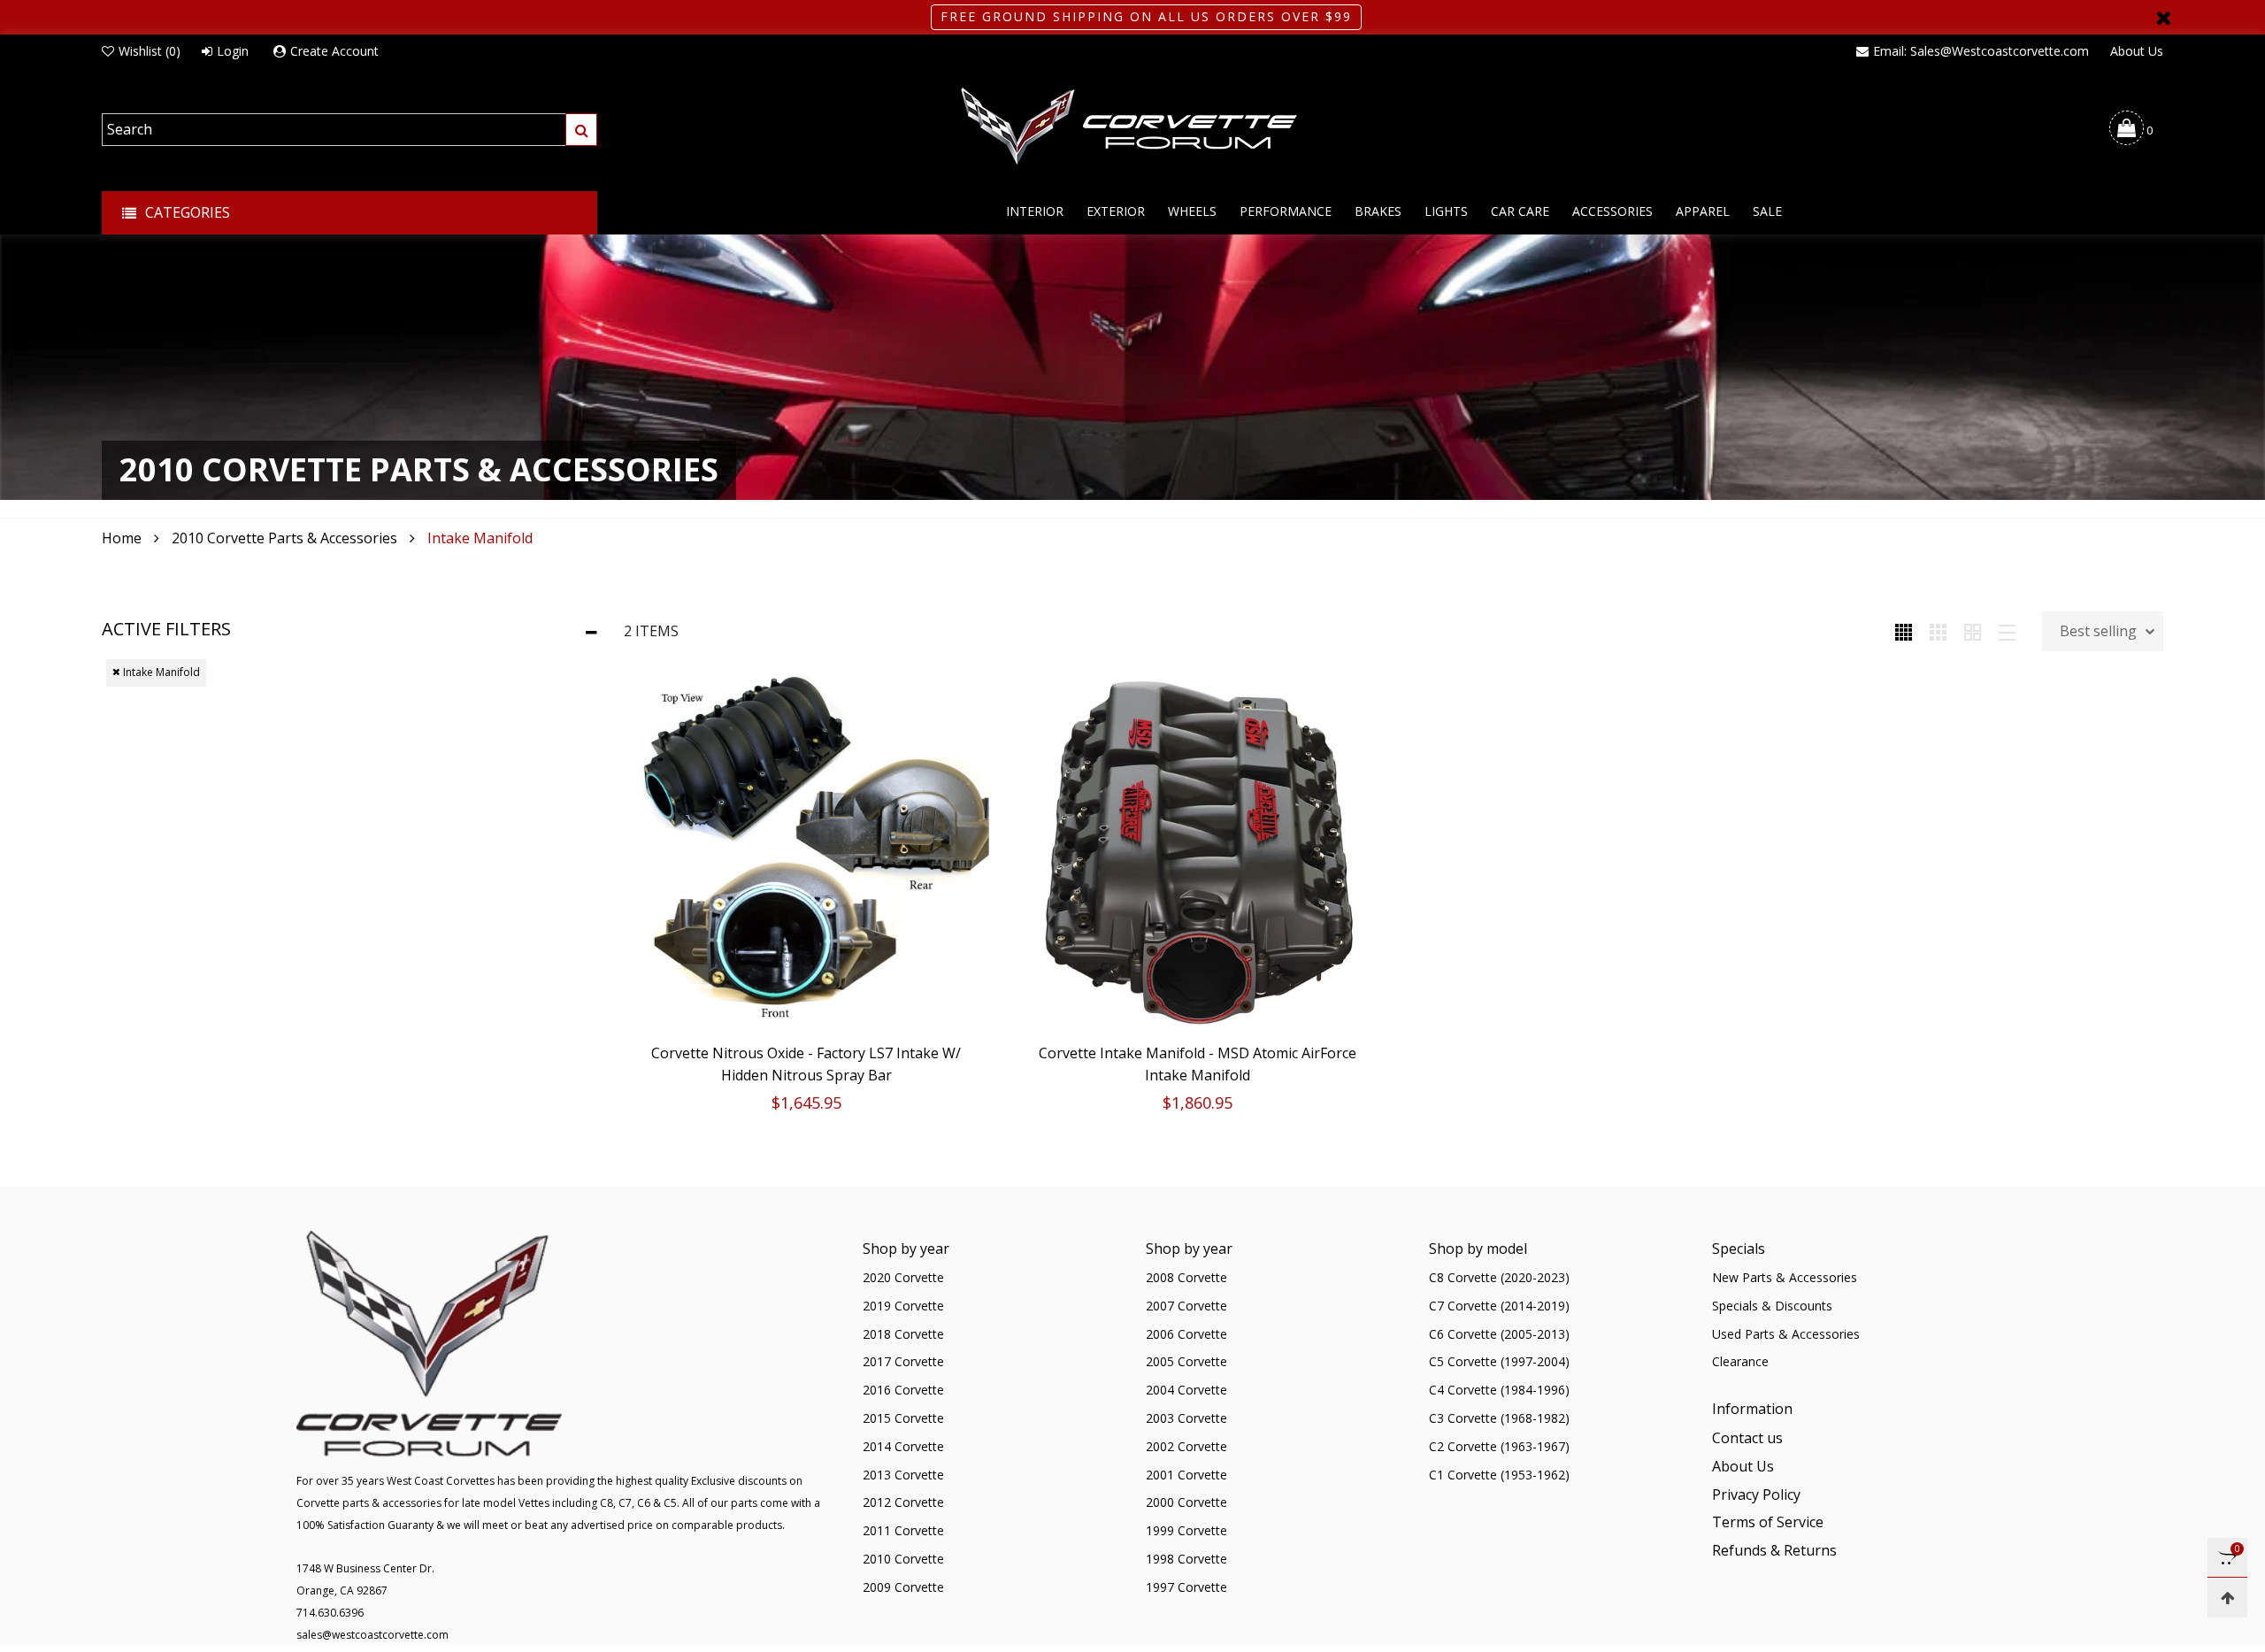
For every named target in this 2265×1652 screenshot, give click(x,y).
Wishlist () (150, 51)
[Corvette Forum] (1132, 127)
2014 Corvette (903, 1446)
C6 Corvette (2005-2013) (1499, 1334)
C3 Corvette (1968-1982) (1499, 1418)
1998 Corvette (1186, 1559)
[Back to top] (2227, 1598)
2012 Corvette (903, 1502)
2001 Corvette (1186, 1475)
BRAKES (1378, 211)
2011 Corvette (903, 1530)
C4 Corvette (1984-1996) (1499, 1390)
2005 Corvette (1186, 1361)
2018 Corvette (903, 1334)
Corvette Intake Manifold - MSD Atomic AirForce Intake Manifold (1198, 1064)
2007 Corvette (1186, 1306)
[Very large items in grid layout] (1973, 631)
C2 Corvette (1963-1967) (1499, 1446)
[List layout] (2007, 631)
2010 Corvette (903, 1559)
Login (233, 51)
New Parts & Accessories (1785, 1277)
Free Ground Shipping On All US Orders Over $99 (1146, 16)
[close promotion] (2163, 17)
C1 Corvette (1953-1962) (1499, 1475)
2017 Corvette (903, 1361)
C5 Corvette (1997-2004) (1499, 1361)
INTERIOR (1035, 211)
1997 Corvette (1186, 1587)
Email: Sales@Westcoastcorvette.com (1981, 51)
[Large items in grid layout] (1938, 631)
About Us (2137, 51)
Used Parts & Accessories (1786, 1334)
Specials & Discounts (1772, 1306)
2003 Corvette (1186, 1418)
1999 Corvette (1186, 1530)
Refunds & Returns (1774, 1550)
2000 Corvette (1186, 1502)
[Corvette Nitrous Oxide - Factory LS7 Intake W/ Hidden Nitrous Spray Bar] (806, 852)
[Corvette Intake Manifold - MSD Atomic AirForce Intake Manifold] (1198, 852)
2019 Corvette (903, 1306)
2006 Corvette (1186, 1334)
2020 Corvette (903, 1277)
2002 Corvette (1186, 1446)
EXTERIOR (1116, 211)
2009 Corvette (903, 1587)
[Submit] (581, 130)
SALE (1767, 211)
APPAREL (1703, 211)
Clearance (1740, 1361)
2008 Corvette (1186, 1277)
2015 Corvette (903, 1418)
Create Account (334, 51)
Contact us (1747, 1438)
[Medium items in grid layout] (1904, 631)
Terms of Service (1768, 1522)
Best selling (2098, 631)
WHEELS (1192, 211)
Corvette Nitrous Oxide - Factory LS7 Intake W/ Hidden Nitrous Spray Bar (806, 1064)
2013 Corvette (903, 1475)
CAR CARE (1520, 211)
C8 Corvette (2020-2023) (1499, 1277)
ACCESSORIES (1612, 211)
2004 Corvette (1186, 1390)
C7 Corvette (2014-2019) (1499, 1306)
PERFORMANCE (1286, 211)
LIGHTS (1446, 211)
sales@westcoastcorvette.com (372, 1635)
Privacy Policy (1756, 1494)
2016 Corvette (903, 1390)
